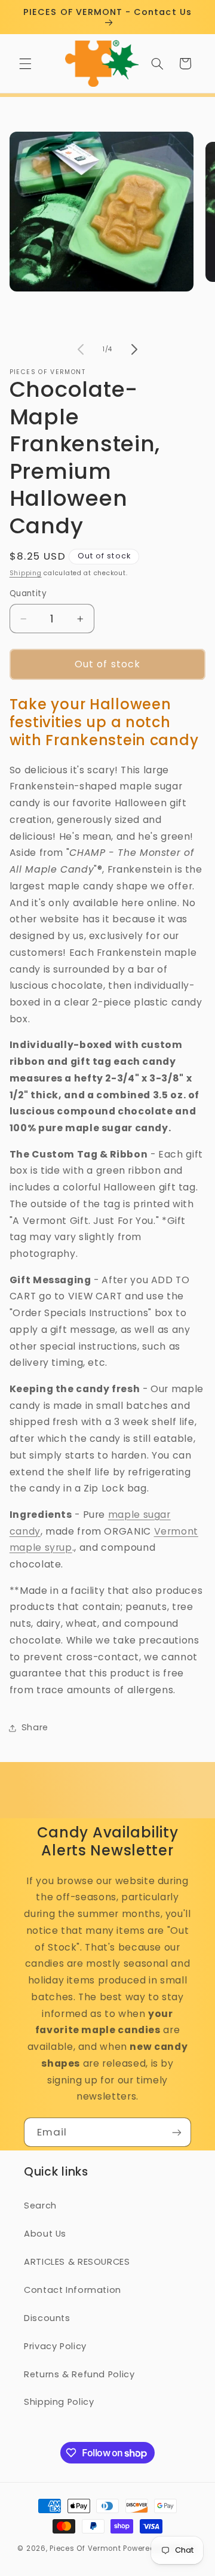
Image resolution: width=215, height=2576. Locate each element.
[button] (25, 63)
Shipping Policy (59, 2402)
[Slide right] (134, 349)
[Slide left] (81, 349)
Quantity (28, 593)
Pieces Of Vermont (85, 2548)
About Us (45, 2234)
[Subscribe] (177, 2132)
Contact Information (73, 2290)
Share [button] (35, 1727)
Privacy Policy (55, 2346)
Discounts (47, 2318)
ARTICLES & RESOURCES (77, 2262)
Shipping (26, 573)
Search (40, 2206)
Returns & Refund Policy (79, 2374)
